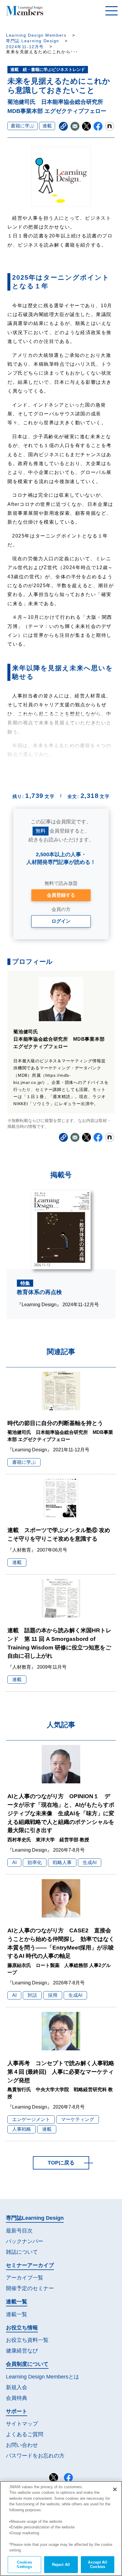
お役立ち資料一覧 (27, 2340)
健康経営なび (22, 2351)
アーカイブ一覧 (25, 2278)
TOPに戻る (61, 2163)
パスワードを (35, 2456)
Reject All (61, 2565)
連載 (47, 126)
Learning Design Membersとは (42, 2377)
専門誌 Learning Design (33, 41)
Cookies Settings (24, 2565)
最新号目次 (19, 2231)
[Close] (115, 2489)
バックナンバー (25, 2241)
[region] (61, 2529)
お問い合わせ (22, 2445)
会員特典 (17, 2398)
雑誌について (22, 2252)
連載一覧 (17, 2314)
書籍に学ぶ (23, 126)
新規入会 (17, 2387)
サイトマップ (22, 2424)
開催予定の (30, 2288)
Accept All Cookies (97, 2565)
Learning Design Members (36, 35)
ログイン (61, 921)
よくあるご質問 (25, 2434)
